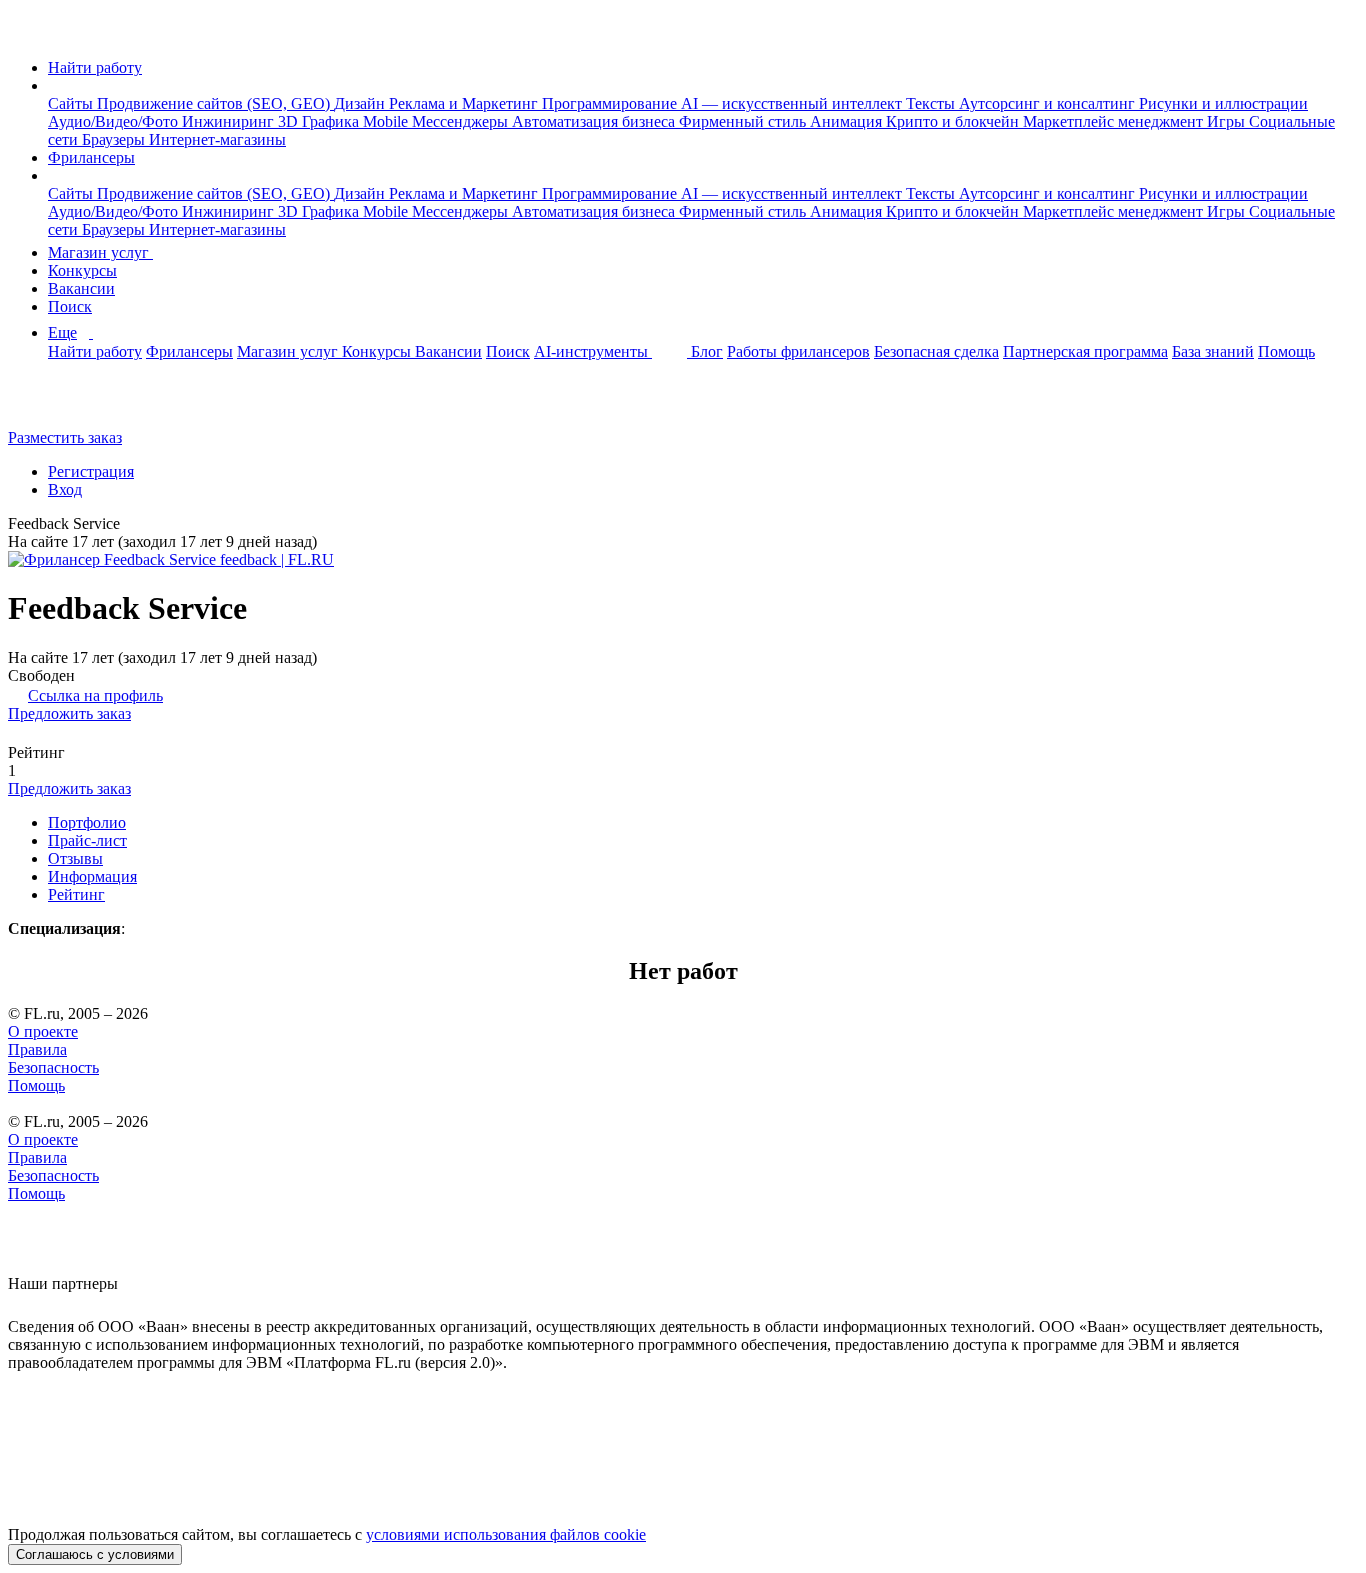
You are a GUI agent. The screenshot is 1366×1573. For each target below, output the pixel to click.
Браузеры (115, 139)
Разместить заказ (65, 437)
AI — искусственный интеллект (793, 103)
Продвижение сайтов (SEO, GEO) (215, 103)
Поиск (70, 306)
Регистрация (91, 471)
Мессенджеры (462, 121)
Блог (707, 351)
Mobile (387, 121)
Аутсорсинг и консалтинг (1049, 103)
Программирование (611, 103)
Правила (37, 1049)
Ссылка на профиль (95, 695)
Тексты (932, 103)
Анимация (848, 121)
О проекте (43, 1031)
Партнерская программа (1085, 351)
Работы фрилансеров (798, 351)
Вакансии (81, 288)
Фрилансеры (91, 157)
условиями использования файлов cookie (506, 1534)
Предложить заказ (69, 713)
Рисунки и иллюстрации (1223, 103)
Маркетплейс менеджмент (1115, 121)
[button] (54, 85)
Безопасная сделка (936, 351)
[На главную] (26, 33)
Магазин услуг (100, 252)
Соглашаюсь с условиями (95, 1554)
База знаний (1213, 351)
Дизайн (361, 103)
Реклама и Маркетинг (465, 103)
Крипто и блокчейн (954, 121)
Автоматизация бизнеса (595, 121)
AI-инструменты (593, 351)
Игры (1228, 121)
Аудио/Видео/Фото (115, 121)
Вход (65, 489)
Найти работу (95, 67)
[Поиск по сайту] (64, 403)
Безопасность (53, 1067)
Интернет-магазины (217, 139)
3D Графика (320, 121)
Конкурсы (82, 270)
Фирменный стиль (744, 121)
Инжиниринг (230, 121)
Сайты (72, 103)
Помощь (1286, 351)
